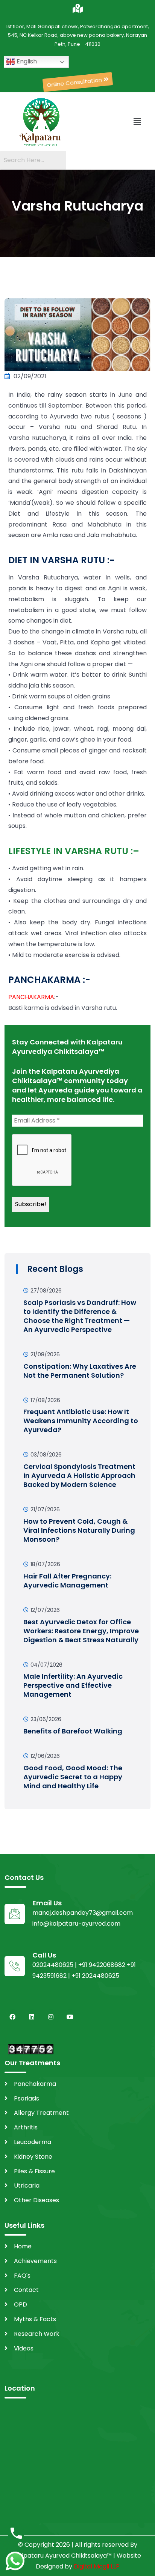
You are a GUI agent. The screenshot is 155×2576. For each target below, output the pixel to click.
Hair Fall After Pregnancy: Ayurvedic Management (67, 1581)
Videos (24, 2348)
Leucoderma (33, 2142)
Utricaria (27, 2186)
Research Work (37, 2334)
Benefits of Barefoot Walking (73, 1731)
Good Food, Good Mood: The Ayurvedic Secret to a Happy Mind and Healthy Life (73, 1777)
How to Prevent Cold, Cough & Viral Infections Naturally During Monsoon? (79, 1530)
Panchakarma (35, 2084)
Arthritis (26, 2127)
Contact (26, 2290)
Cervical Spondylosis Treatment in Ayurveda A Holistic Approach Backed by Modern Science (79, 1475)
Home (23, 2246)
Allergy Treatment (41, 2113)
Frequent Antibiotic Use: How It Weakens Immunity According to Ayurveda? (81, 1421)
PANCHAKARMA (31, 997)
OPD (21, 2304)
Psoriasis (27, 2098)
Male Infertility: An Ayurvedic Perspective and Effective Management (73, 1685)
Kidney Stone (33, 2157)
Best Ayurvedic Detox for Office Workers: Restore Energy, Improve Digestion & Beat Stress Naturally (81, 1631)
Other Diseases (36, 2200)
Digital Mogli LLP (97, 2566)
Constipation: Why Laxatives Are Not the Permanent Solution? (80, 1371)
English (26, 61)
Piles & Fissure (34, 2171)
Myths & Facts (35, 2319)
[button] (77, 82)
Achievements (35, 2261)
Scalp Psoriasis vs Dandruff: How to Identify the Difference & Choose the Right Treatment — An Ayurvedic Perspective (80, 1316)
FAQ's (22, 2276)
